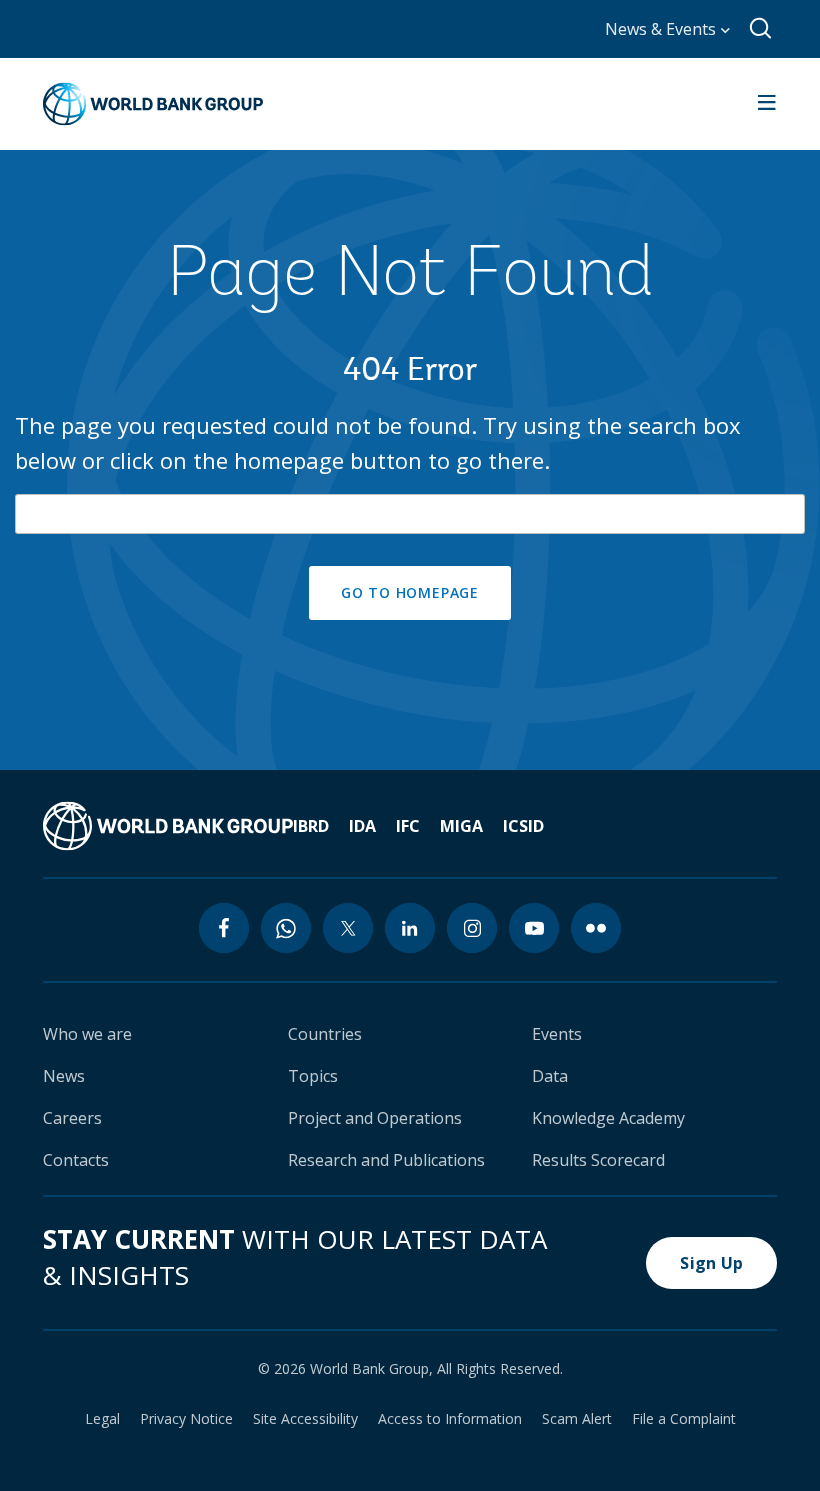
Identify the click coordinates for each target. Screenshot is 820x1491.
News (64, 1076)
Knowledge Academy (608, 1118)
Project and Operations (375, 1118)
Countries (325, 1034)
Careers (72, 1118)
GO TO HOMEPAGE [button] (410, 592)
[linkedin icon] (410, 928)
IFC (408, 826)
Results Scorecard (598, 1160)
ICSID (523, 826)
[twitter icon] (348, 928)
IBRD (311, 826)
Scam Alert (577, 1419)
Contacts (76, 1160)
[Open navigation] (767, 104)
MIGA (461, 826)
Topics (313, 1076)
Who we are (87, 1034)
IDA (362, 826)
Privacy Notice (186, 1419)
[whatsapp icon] (286, 928)
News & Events (662, 29)
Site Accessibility (305, 1419)
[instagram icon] (472, 928)
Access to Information (450, 1419)
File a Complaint (684, 1419)
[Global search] (761, 29)
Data (550, 1076)
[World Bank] (168, 826)
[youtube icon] (534, 928)
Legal (102, 1419)
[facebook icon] (224, 928)
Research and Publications (386, 1160)
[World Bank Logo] (153, 104)
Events (557, 1034)
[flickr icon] (596, 928)
